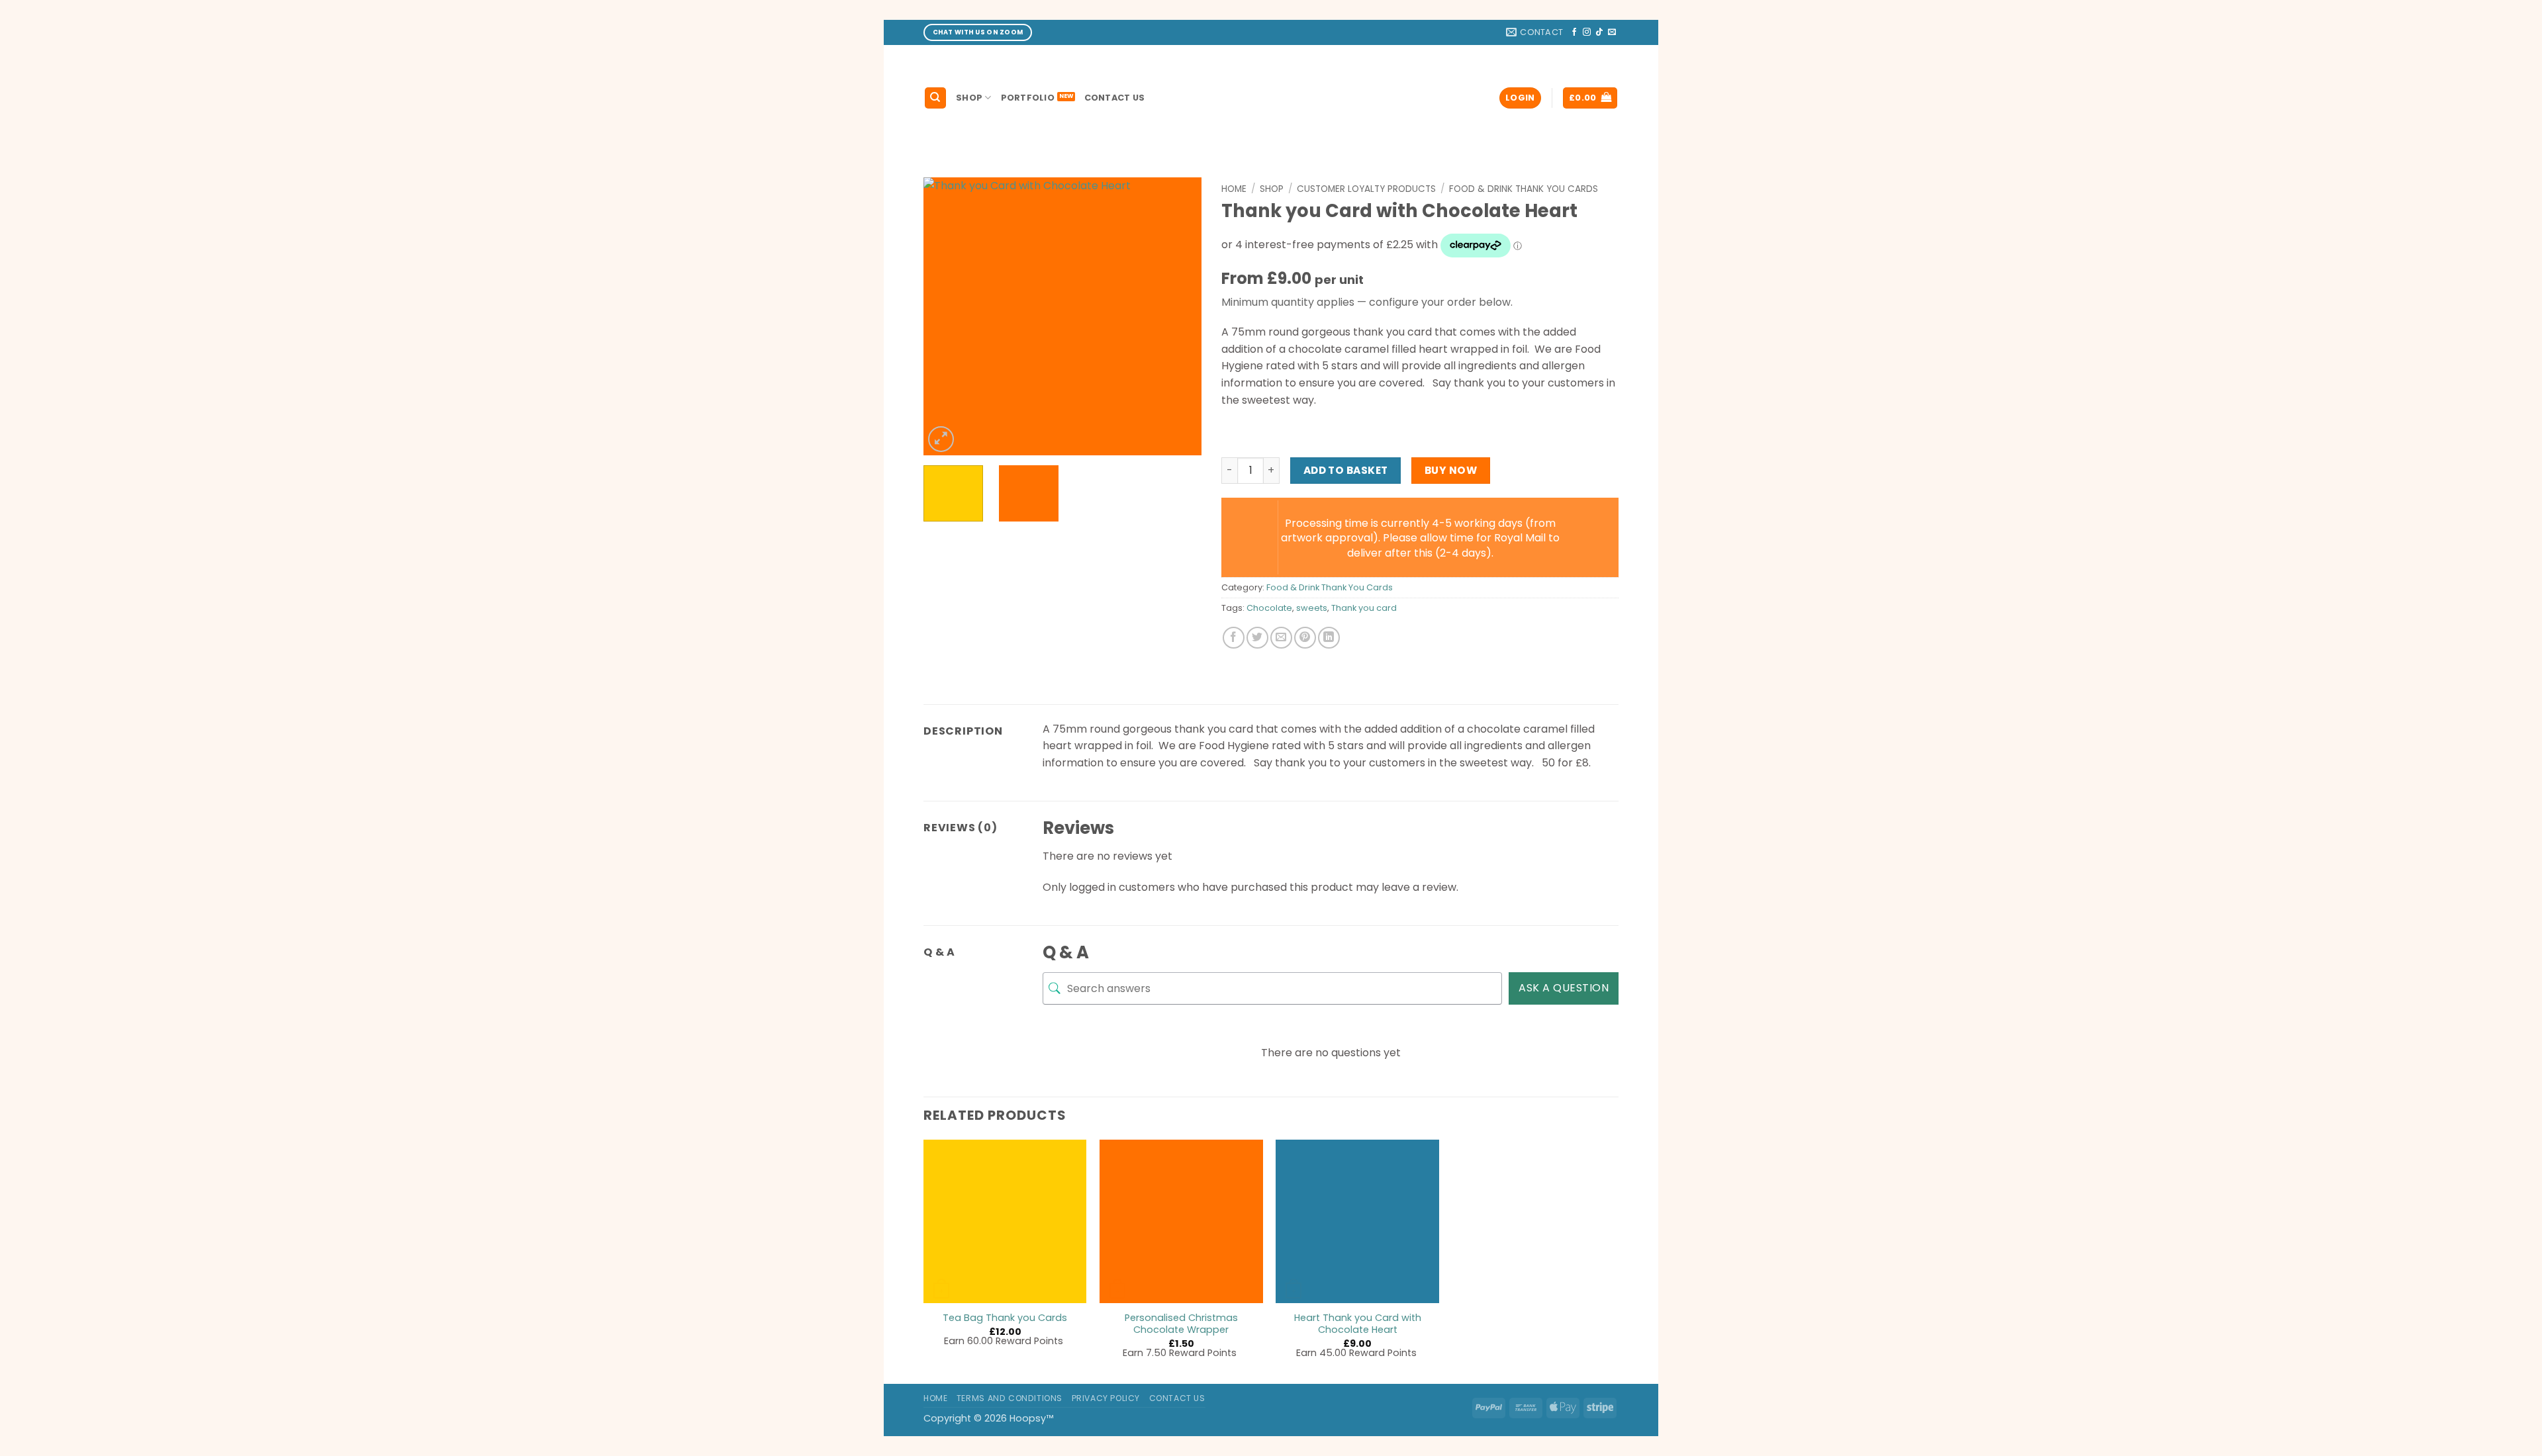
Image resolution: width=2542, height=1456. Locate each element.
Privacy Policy (1106, 1398)
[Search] (935, 98)
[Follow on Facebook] (1574, 32)
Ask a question (1564, 988)
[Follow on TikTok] (1599, 32)
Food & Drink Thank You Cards (1524, 189)
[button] (1520, 98)
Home (1234, 189)
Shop (969, 98)
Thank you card (1364, 608)
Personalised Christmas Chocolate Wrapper (1181, 1324)
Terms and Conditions (1010, 1398)
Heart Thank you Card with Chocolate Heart (1358, 1324)
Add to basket (1346, 470)
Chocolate (1269, 608)
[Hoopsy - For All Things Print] (1271, 98)
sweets (1312, 608)
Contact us (1115, 98)
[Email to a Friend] (1281, 638)
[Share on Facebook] (1234, 638)
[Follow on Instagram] (1587, 32)
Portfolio (1028, 98)
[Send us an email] (1612, 32)
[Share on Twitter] (1257, 638)
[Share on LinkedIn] (1329, 638)
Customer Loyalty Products (1366, 189)
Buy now (1451, 470)
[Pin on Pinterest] (1305, 638)
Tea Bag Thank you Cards (1005, 1318)
